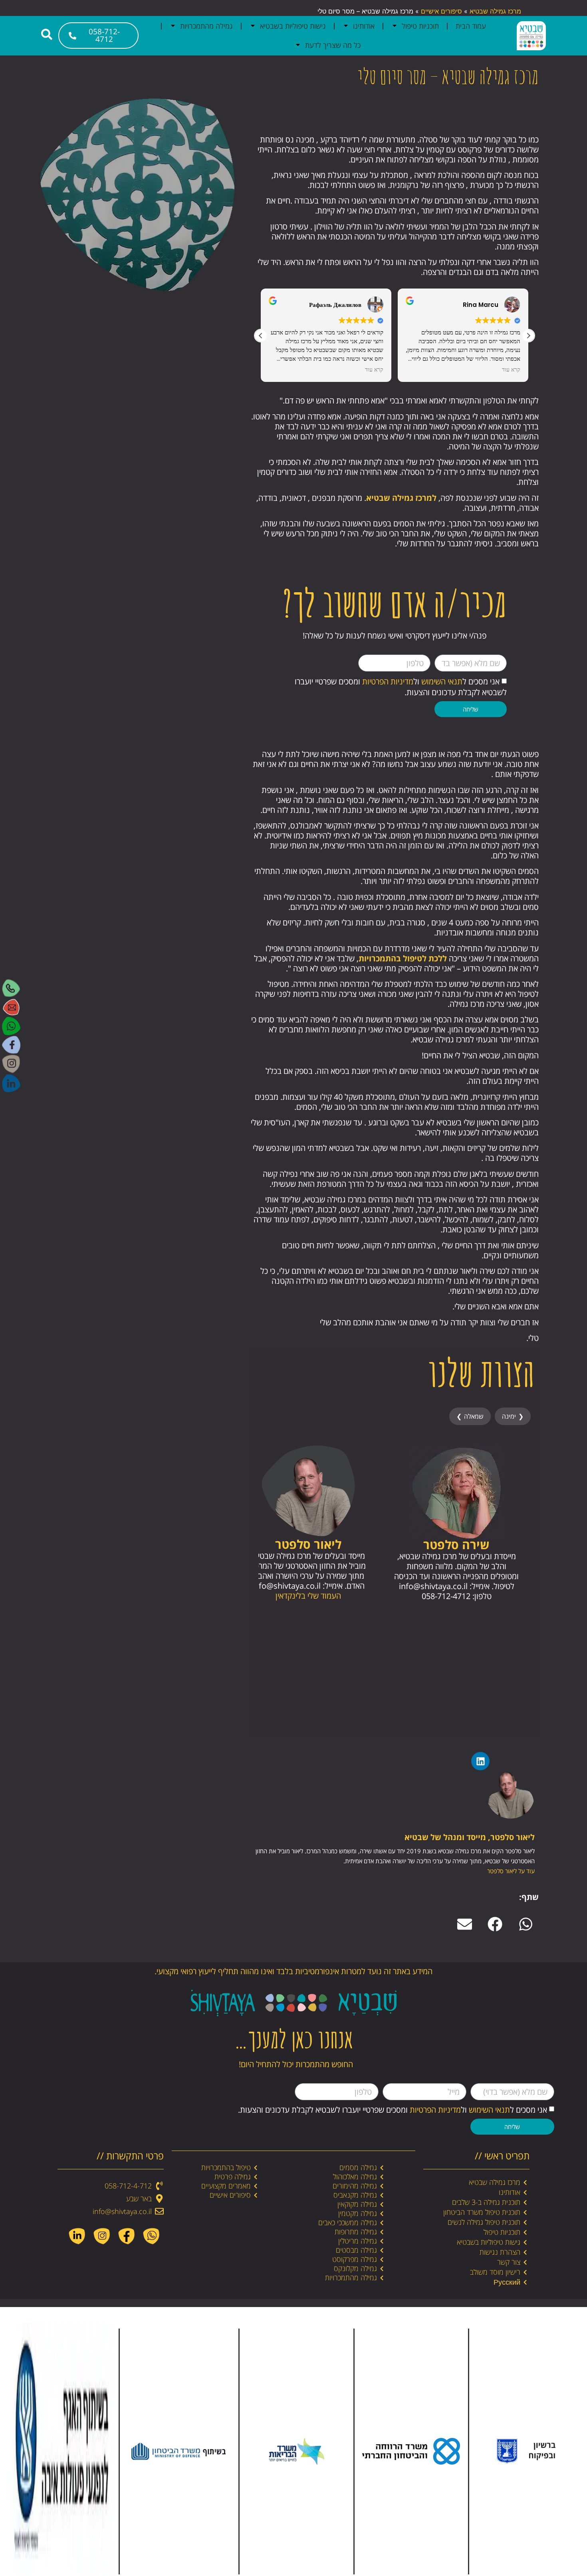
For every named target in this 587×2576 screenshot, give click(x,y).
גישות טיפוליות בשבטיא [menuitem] (293, 26)
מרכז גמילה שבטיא (495, 11)
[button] (528, 336)
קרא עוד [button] (374, 370)
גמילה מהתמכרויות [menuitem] (206, 26)
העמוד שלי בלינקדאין (308, 1596)
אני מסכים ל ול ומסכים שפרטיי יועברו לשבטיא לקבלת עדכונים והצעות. (393, 2110)
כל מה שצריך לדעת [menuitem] (333, 45)
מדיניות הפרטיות (388, 681)
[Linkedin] (480, 1761)
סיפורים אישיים (441, 11)
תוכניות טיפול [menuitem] (420, 26)
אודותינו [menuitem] (364, 26)
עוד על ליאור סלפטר (511, 1871)
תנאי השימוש (442, 681)
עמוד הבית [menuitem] (471, 26)
